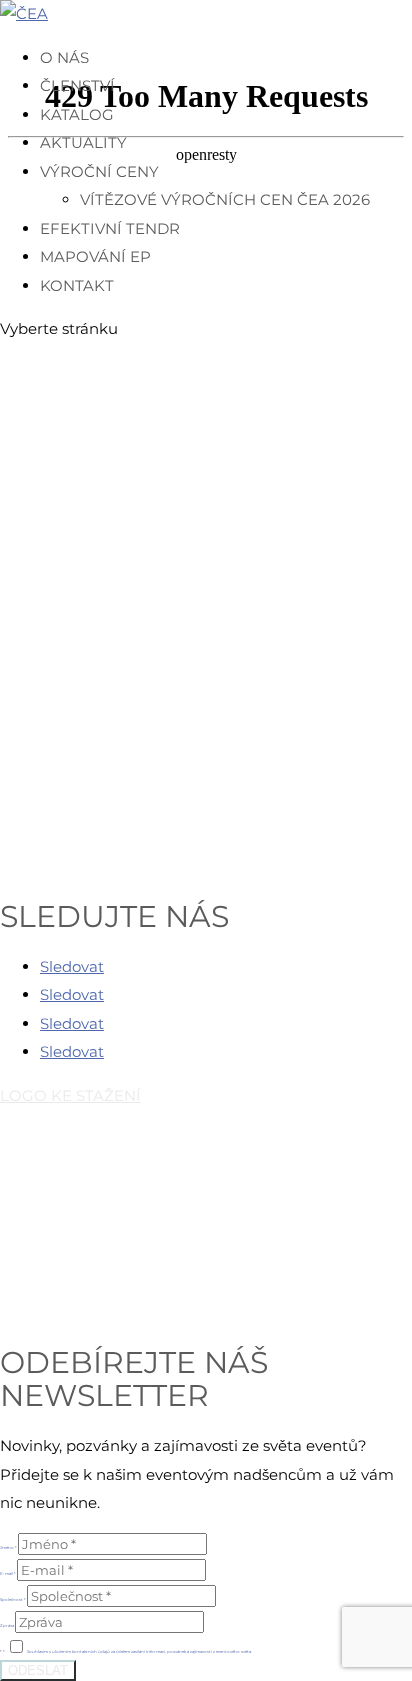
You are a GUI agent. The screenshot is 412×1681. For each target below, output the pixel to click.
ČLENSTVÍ (77, 85)
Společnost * (13, 1599)
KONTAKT (77, 285)
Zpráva (7, 1625)
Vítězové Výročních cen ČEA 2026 (225, 199)
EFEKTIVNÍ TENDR (110, 228)
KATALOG (77, 114)
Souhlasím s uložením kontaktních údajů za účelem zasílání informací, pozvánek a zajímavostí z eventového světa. (139, 1651)
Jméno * (8, 1547)
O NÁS (64, 57)
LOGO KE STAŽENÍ (70, 1095)
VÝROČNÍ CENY (99, 171)
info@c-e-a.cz (106, 1239)
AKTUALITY (83, 142)
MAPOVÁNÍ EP (95, 256)
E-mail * (8, 1573)
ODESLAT (38, 1670)
